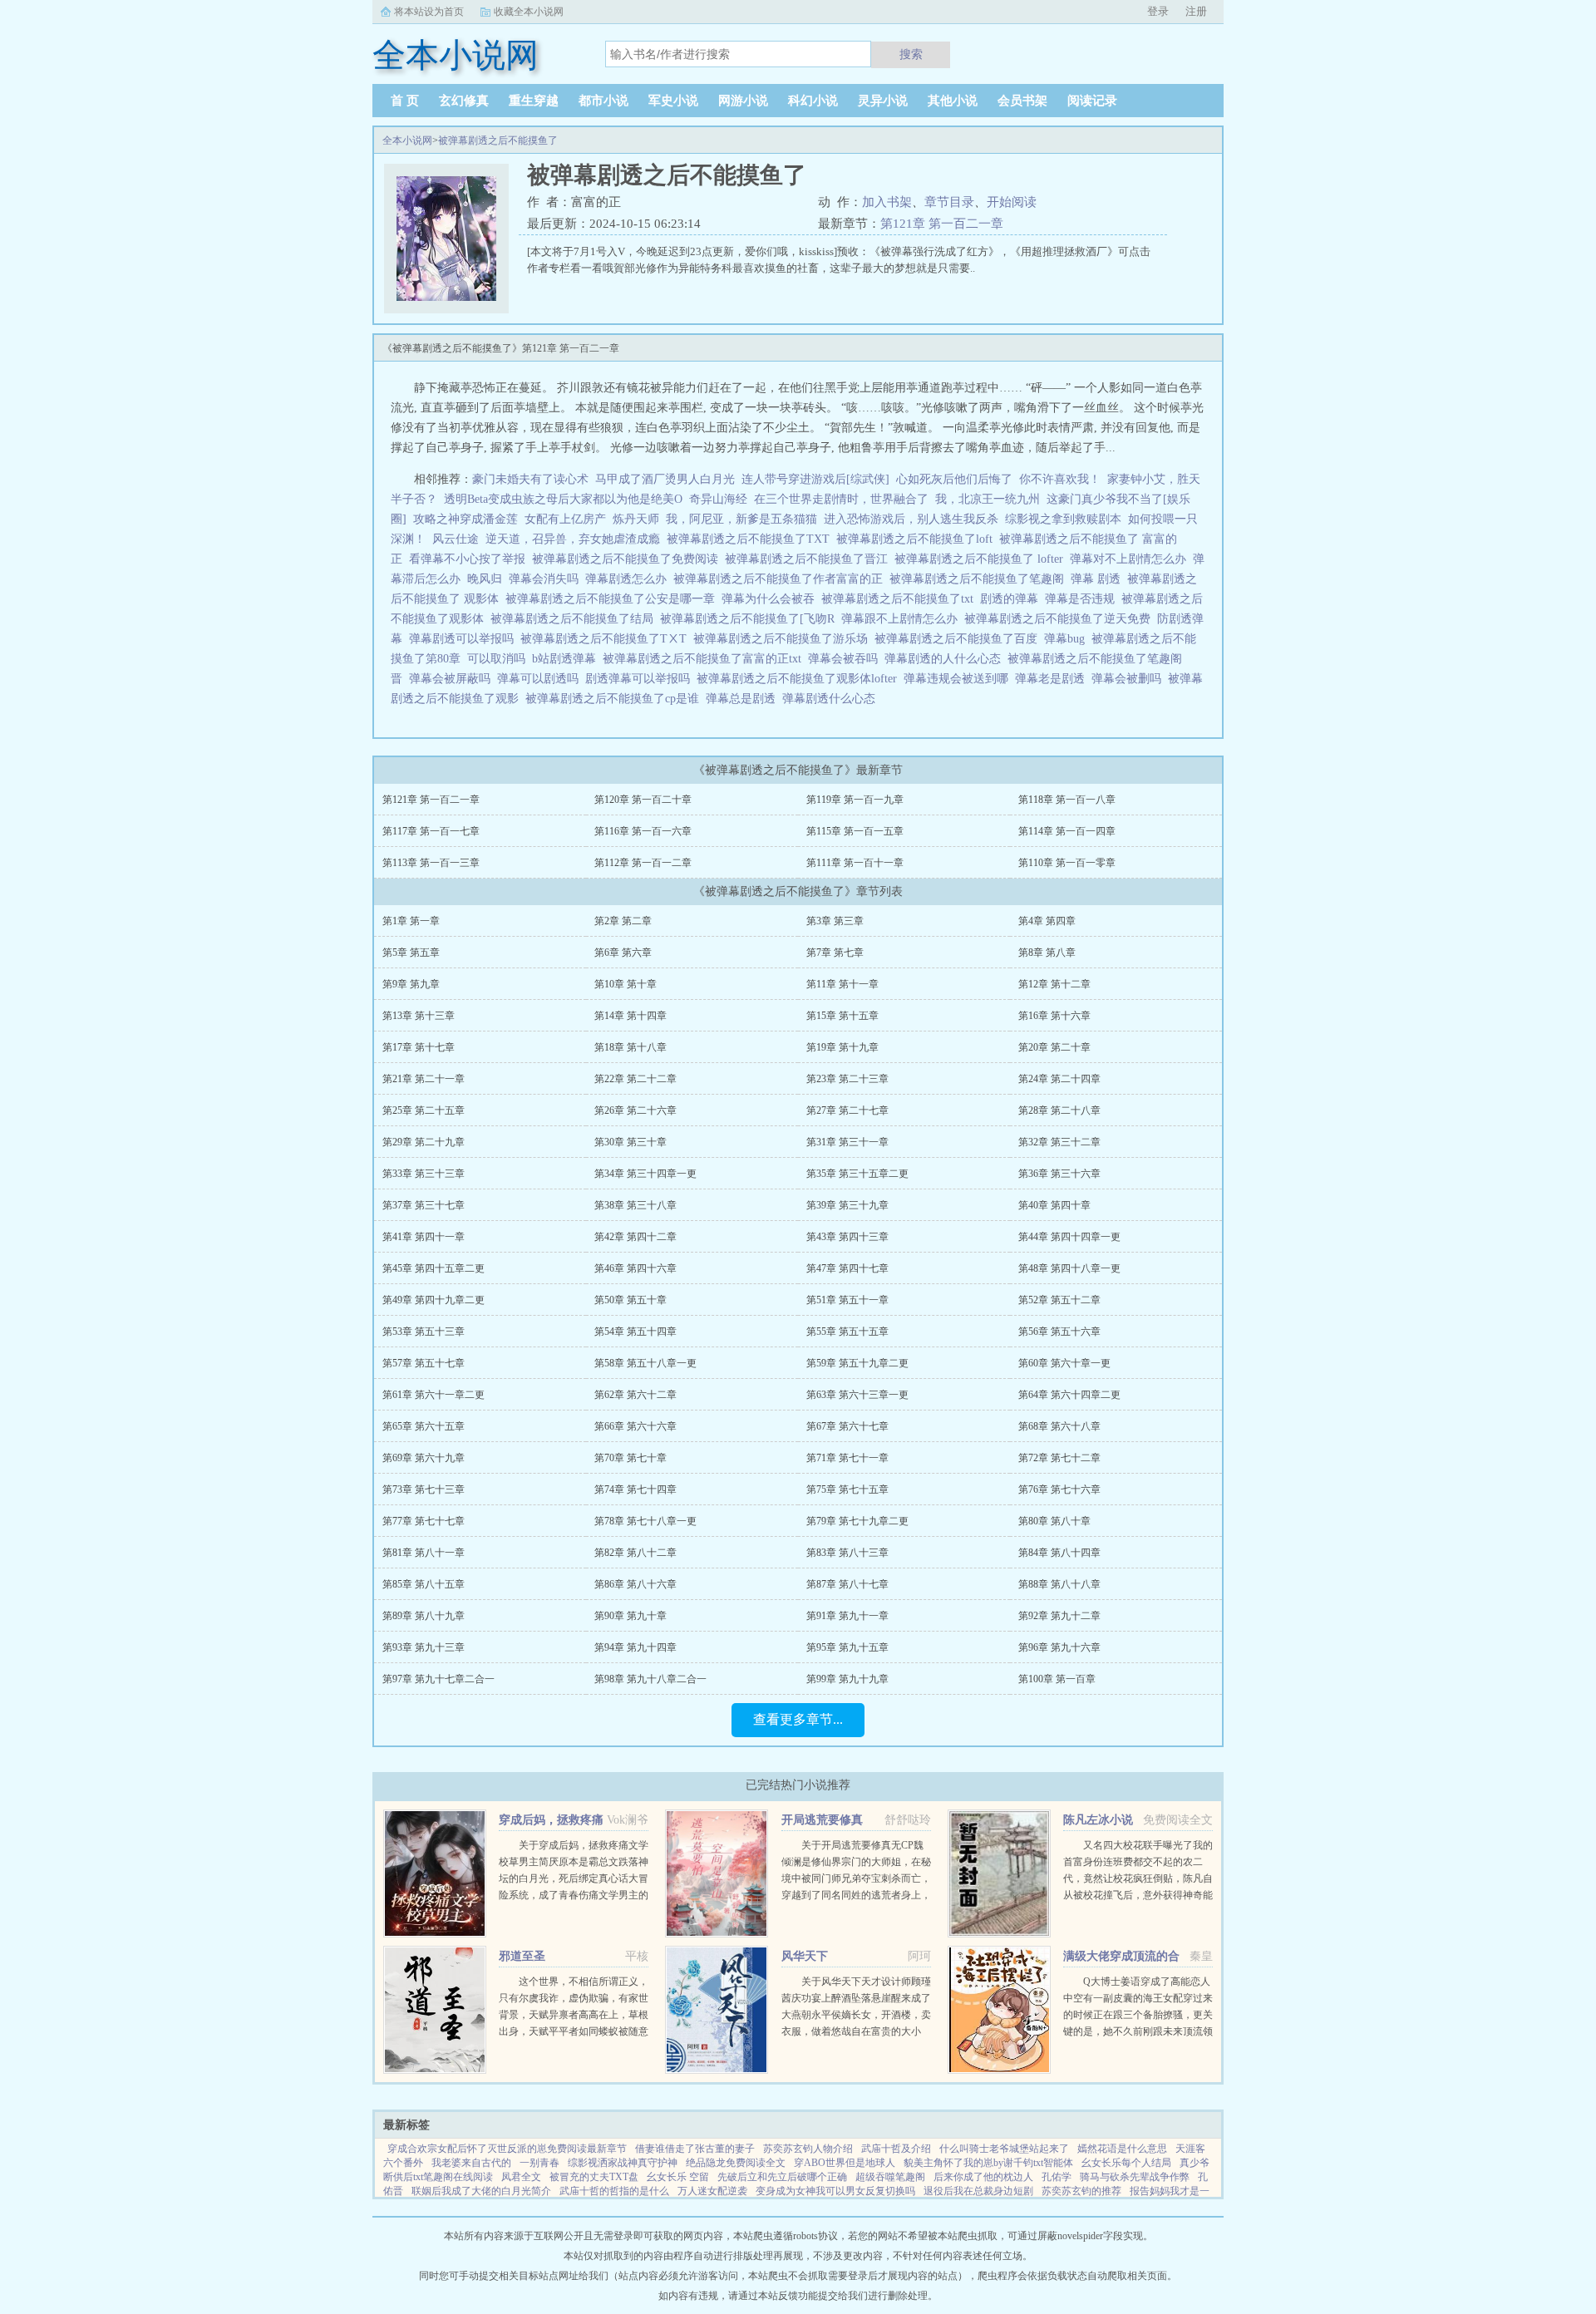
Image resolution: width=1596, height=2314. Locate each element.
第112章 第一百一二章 (643, 863)
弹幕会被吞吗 (846, 659)
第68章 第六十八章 (1059, 1426)
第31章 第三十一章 (847, 1142)
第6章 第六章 (623, 953)
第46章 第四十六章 (635, 1268)
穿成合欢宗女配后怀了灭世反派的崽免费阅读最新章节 (507, 2149)
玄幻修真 (464, 101)
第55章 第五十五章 (847, 1332)
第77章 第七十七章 (424, 1521)
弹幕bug (1068, 639)
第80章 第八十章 (1054, 1521)
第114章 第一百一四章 (1067, 831)
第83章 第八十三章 (847, 1553)
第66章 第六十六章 (635, 1426)
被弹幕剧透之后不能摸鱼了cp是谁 (616, 699)
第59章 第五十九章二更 (857, 1363)
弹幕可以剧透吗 (541, 679)
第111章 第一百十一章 (855, 863)
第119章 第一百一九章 (855, 800)
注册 (1196, 11)
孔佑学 (1057, 2177)
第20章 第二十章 (1054, 1047)
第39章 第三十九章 (847, 1205)
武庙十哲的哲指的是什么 (614, 2191)
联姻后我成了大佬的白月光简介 (481, 2191)
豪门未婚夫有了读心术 (530, 479)
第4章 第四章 (1047, 921)
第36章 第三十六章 (1059, 1174)
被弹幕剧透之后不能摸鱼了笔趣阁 (980, 579)
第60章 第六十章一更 (1064, 1363)
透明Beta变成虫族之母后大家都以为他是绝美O (563, 499)
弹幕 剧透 (1099, 579)
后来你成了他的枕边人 (983, 2177)
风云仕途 (456, 539)
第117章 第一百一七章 (431, 831)
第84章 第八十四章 (1059, 1553)
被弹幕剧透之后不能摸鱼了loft (918, 539)
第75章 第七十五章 (847, 1489)
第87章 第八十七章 (847, 1584)
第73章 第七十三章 (424, 1489)
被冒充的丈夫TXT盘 (594, 2177)
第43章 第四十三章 (847, 1237)
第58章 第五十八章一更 (645, 1363)
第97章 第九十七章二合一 (438, 1679)
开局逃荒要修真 (822, 1820)
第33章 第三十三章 (424, 1174)
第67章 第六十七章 (847, 1426)
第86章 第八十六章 (635, 1584)
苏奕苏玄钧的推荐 (1081, 2191)
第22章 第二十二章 (635, 1079)
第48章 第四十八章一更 (1069, 1268)
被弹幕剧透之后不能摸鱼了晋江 (810, 559)
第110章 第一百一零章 (1067, 863)
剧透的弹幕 (1012, 599)
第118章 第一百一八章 (1067, 800)
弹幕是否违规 (1083, 599)
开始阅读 (1012, 202)
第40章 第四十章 (1054, 1205)
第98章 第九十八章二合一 (650, 1679)
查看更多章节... (798, 1719)
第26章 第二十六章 (635, 1110)
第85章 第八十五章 (424, 1584)
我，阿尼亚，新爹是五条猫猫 (741, 519)
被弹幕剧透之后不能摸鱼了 (498, 140)
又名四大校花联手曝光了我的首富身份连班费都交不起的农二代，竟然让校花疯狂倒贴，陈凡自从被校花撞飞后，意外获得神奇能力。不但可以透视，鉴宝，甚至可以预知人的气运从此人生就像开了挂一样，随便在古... (1138, 1895)
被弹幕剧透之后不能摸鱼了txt (901, 599)
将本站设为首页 (429, 12)
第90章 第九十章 (631, 1616)
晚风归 (488, 579)
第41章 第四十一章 (424, 1237)
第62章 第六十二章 (635, 1395)
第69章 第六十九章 (424, 1458)
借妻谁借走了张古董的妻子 (695, 2149)
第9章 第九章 (411, 984)
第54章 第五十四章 (635, 1332)
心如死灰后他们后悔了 (954, 479)
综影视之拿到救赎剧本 (1063, 519)
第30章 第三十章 (631, 1142)
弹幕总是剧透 (744, 699)
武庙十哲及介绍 (896, 2149)
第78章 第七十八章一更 (645, 1521)
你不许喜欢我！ (1060, 479)
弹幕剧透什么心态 (832, 699)
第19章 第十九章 (842, 1047)
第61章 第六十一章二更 (433, 1395)
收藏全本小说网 (529, 12)
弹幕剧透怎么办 (629, 579)
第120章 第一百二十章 (643, 800)
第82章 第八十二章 (635, 1553)
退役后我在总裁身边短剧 (978, 2191)
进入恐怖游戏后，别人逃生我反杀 (911, 519)
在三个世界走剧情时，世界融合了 (841, 499)
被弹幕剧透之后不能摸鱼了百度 (959, 639)
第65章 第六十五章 (424, 1426)
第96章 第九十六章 (1059, 1647)
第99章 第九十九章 (847, 1679)
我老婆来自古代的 (471, 2163)
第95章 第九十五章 (847, 1647)
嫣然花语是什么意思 (1122, 2149)
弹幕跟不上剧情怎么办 (903, 619)
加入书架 (887, 202)
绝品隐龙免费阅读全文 (736, 2163)
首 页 (405, 101)
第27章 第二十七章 (847, 1110)
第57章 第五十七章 (424, 1363)
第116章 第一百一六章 (643, 831)
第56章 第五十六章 (1059, 1332)
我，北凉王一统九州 (988, 499)
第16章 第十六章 (1054, 1016)
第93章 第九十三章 (424, 1647)
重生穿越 (534, 101)
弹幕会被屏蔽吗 (453, 679)
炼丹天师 (636, 519)
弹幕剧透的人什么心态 (946, 659)
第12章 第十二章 (1054, 984)
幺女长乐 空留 (678, 2177)
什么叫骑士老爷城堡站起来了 (1004, 2149)
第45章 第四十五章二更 (433, 1268)
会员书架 (1022, 101)
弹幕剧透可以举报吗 (465, 639)
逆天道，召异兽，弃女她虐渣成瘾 (573, 539)
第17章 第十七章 (419, 1047)
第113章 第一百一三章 (431, 863)
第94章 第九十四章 (635, 1647)
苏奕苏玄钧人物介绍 (808, 2149)
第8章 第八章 (1047, 953)
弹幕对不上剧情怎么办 (1131, 559)
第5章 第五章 (411, 953)
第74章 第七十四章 (635, 1489)
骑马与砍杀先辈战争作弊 (1135, 2177)
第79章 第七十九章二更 (857, 1521)
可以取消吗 (500, 659)
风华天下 (805, 1956)
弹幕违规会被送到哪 (959, 679)
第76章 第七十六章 (1059, 1489)
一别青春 (539, 2163)
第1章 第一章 (411, 921)
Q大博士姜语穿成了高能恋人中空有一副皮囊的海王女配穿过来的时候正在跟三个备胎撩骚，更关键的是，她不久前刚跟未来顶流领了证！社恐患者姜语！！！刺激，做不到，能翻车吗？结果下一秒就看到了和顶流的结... (1138, 2031)
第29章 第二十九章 (424, 1142)
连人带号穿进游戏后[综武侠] (815, 479)
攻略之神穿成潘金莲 (465, 519)
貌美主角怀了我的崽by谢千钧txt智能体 (988, 2163)
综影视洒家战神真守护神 (623, 2163)
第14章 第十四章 (631, 1016)
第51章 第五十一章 (847, 1300)
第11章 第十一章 (842, 984)
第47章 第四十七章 (847, 1268)
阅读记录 (1092, 101)
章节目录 (949, 202)
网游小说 (743, 101)
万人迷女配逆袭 (712, 2191)
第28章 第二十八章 (1059, 1110)
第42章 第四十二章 (635, 1237)
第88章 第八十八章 (1059, 1584)
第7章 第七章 (835, 953)
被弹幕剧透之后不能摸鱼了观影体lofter (800, 679)
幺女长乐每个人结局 (1126, 2163)
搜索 (911, 54)
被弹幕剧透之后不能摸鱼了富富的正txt (705, 659)
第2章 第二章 (623, 921)
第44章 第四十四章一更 (1069, 1237)
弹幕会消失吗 (547, 579)
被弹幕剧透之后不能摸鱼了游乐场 (784, 639)
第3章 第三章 (835, 921)
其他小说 (953, 101)
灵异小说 (883, 101)
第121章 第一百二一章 (942, 224)
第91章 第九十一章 (847, 1616)
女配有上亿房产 (565, 519)
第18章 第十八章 (631, 1047)
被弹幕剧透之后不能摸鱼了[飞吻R (751, 619)
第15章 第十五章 (842, 1016)
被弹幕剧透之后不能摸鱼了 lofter (982, 559)
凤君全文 (521, 2177)
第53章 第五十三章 (424, 1332)
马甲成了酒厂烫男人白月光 (665, 479)
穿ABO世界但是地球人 (845, 2163)
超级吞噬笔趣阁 (890, 2177)
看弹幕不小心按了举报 (470, 559)
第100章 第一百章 (1057, 1679)
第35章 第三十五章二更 (857, 1174)
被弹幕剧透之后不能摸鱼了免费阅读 (628, 559)
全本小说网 (407, 140)
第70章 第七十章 (631, 1458)
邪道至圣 (522, 1956)
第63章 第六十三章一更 (857, 1395)
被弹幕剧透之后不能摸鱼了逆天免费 (1061, 619)
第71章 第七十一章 (847, 1458)
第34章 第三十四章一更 (645, 1174)
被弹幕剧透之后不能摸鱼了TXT (751, 539)
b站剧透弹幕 (567, 659)
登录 (1158, 11)
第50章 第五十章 (631, 1300)
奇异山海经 (718, 499)
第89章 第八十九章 (424, 1616)
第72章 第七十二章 (1059, 1458)
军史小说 (673, 101)
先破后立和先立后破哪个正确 (782, 2177)
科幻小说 (813, 101)
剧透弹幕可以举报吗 (641, 679)
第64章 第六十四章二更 (1069, 1395)
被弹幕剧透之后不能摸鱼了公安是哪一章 (613, 599)
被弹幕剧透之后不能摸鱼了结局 (575, 619)
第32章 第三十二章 (1059, 1142)
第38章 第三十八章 (635, 1205)
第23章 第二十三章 (847, 1079)
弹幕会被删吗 (1130, 679)
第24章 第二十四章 (1059, 1079)
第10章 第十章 (626, 984)
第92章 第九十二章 (1059, 1616)
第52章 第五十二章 (1059, 1300)
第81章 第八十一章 (424, 1553)
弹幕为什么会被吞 (771, 599)
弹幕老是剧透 (1053, 679)
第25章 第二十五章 (424, 1110)
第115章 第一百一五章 (855, 831)
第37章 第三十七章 (424, 1205)
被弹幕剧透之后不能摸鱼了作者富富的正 (781, 579)
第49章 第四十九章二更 (433, 1300)
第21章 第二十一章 (424, 1079)
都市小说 (603, 101)
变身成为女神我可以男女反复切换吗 (835, 2191)
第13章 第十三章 (419, 1016)
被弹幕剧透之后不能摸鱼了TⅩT (607, 639)
